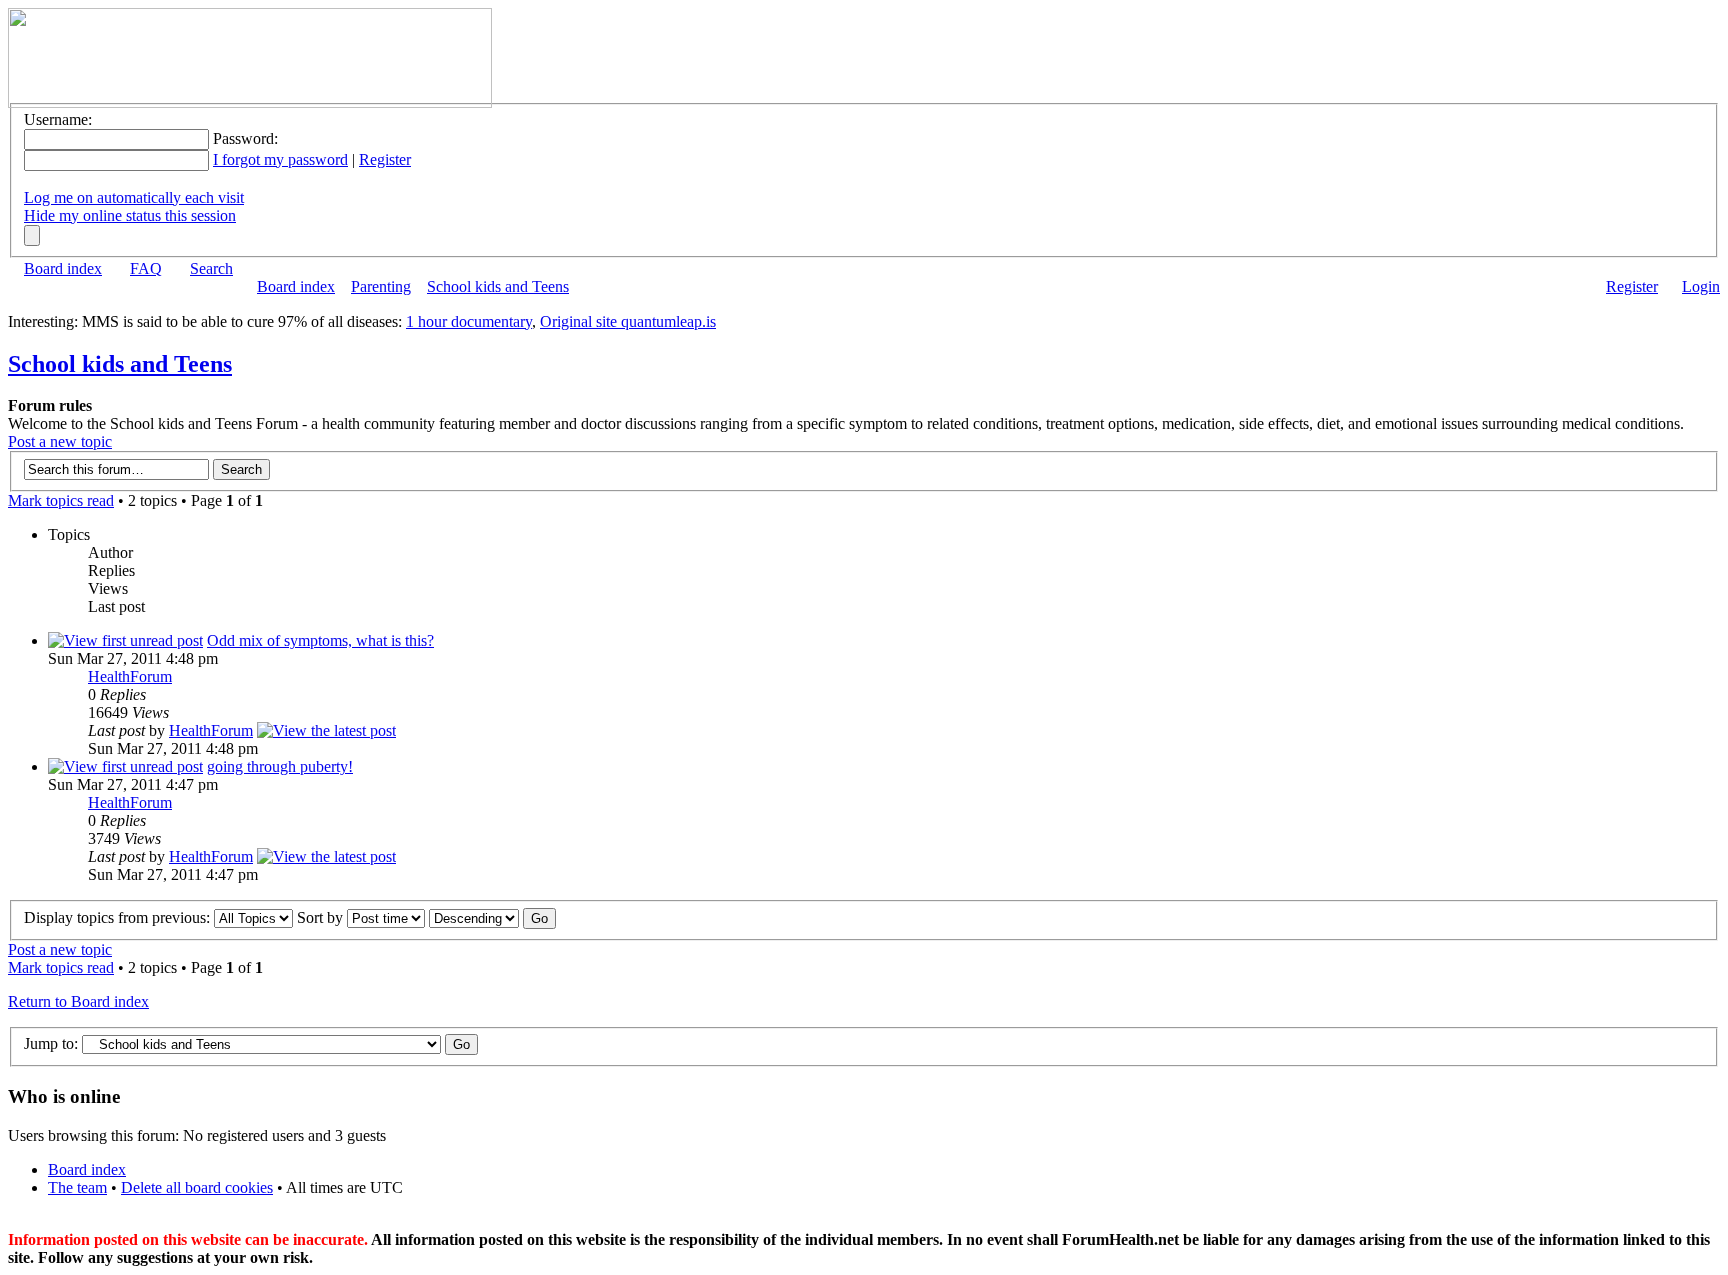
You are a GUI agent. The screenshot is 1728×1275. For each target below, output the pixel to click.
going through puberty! (280, 766)
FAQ (146, 268)
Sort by (322, 917)
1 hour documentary (469, 321)
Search (211, 268)
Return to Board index (78, 1001)
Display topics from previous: (119, 917)
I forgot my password (280, 159)
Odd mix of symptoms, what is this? (320, 640)
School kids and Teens (498, 286)
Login (1701, 286)
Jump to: (51, 1043)
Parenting (381, 286)
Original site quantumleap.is (628, 321)
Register (385, 159)
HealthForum (130, 676)
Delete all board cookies (197, 1187)
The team (77, 1187)
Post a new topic (60, 441)
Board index (63, 268)
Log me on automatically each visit (134, 197)
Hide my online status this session (130, 215)
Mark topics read (61, 500)
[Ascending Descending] (492, 917)
